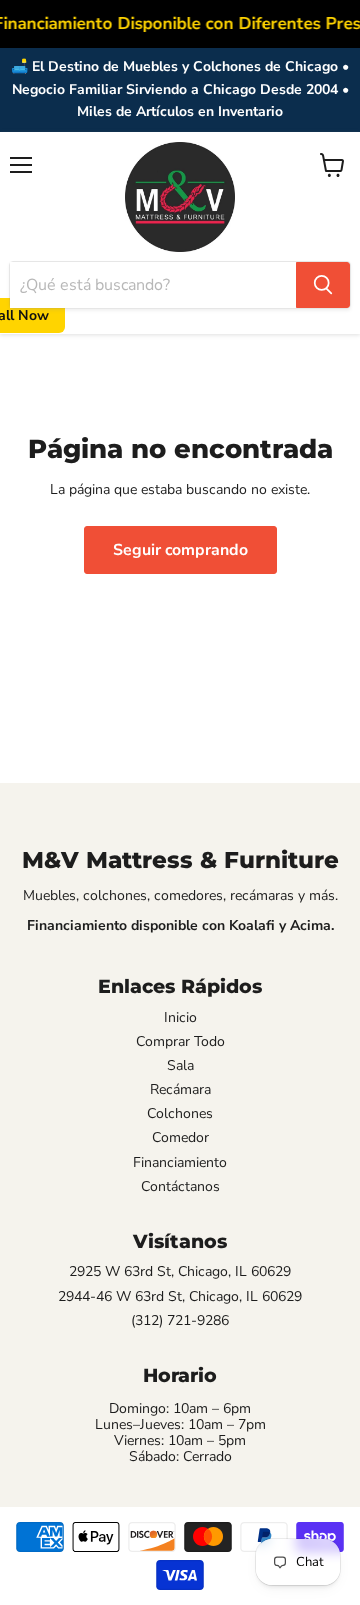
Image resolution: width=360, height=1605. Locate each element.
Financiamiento (180, 1163)
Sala (180, 1066)
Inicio (180, 1018)
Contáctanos (180, 1187)
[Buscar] (323, 285)
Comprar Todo (180, 1042)
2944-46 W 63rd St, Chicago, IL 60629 (180, 1297)
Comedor (180, 1138)
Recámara (180, 1090)
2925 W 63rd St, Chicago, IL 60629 (180, 1272)
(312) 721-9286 (180, 1321)
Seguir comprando (180, 550)
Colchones (180, 1114)
